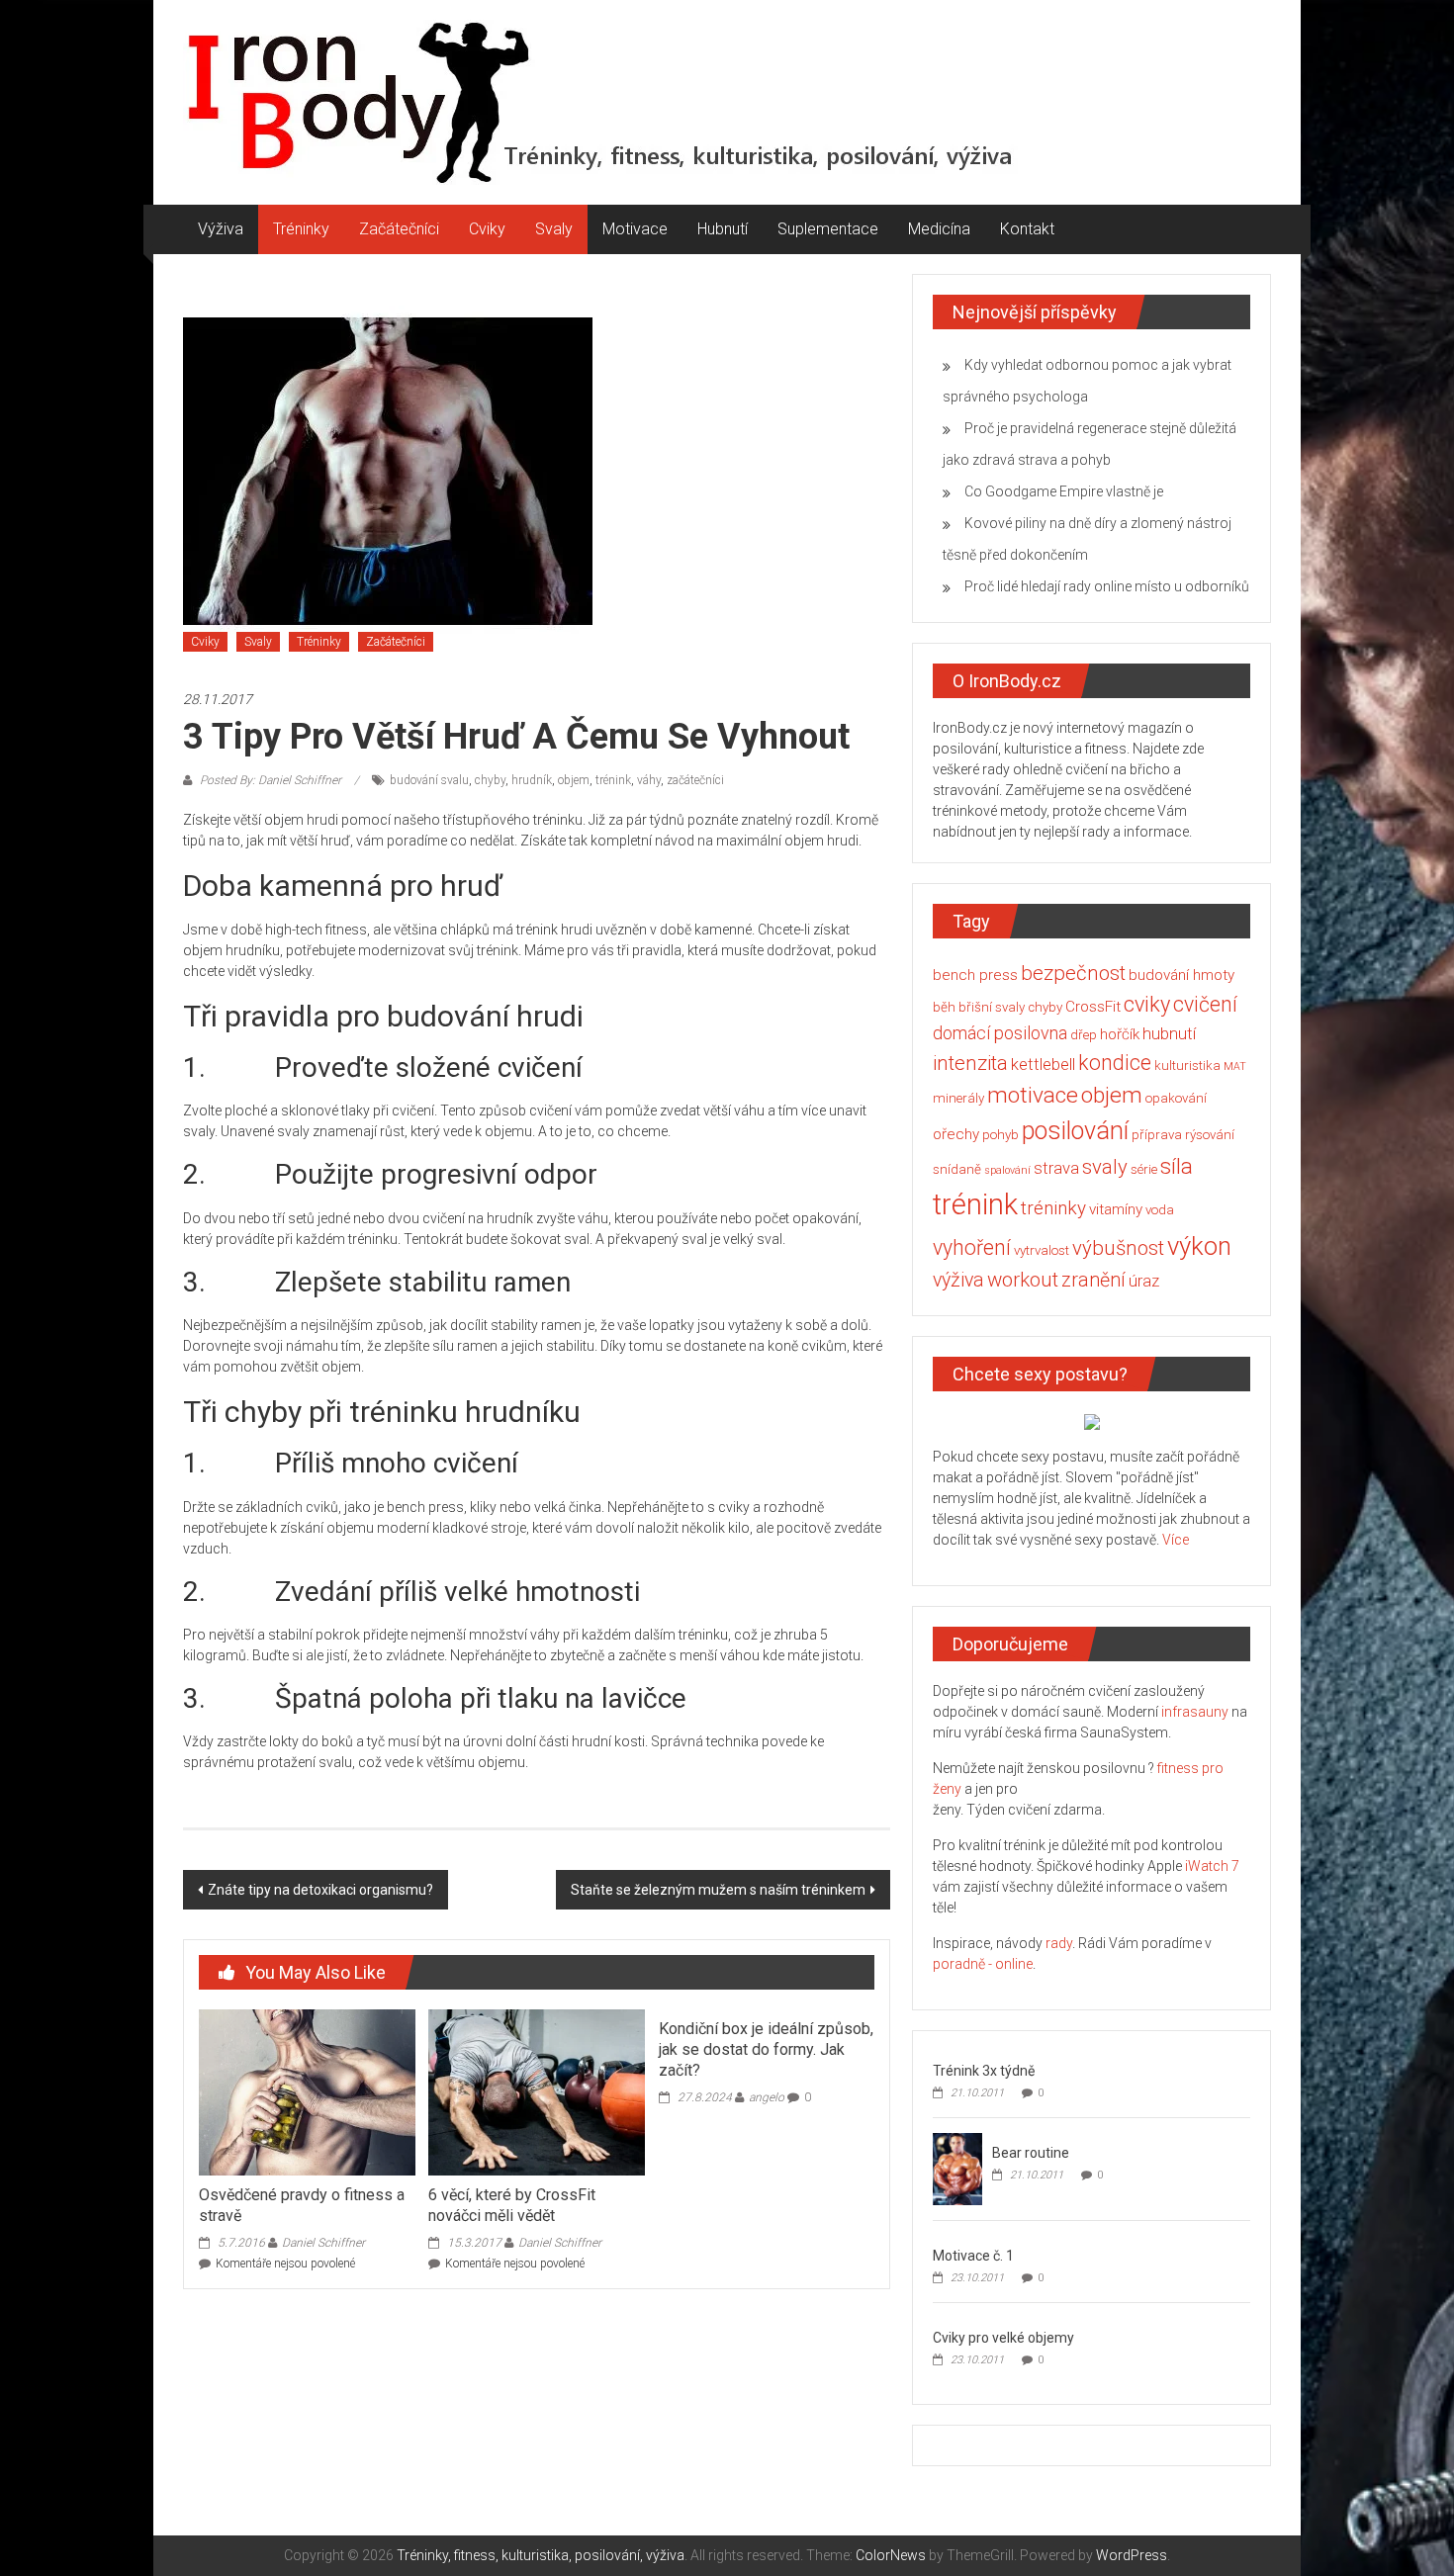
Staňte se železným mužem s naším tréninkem (718, 1890)
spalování (1007, 1170)
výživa (958, 1280)
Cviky (487, 229)
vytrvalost (1042, 1250)
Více (1176, 1540)
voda (1160, 1210)
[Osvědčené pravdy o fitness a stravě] (307, 2091)
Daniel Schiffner (323, 2243)
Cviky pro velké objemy (1003, 2338)
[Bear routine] (957, 2168)
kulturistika (1187, 1066)
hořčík (1120, 1034)
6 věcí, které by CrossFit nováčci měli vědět (512, 2205)
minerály (958, 1098)
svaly (1105, 1167)
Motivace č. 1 (973, 2256)
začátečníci (695, 780)
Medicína (939, 229)
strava (1056, 1168)
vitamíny (1116, 1209)
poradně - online (983, 1964)
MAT (1235, 1066)
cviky (1147, 1004)
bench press (975, 975)
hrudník (532, 780)
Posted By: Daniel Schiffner (271, 780)
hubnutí (1169, 1034)
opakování (1176, 1098)
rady (1059, 1943)
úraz (1144, 1281)
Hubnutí (723, 229)
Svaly (554, 229)
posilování (1075, 1131)
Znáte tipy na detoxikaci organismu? (320, 1890)
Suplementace (828, 229)
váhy (649, 780)
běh (944, 1007)
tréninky (1053, 1208)
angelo (767, 2097)
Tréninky (301, 229)
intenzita (970, 1063)
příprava (1157, 1135)
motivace (1033, 1095)
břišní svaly (992, 1007)
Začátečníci (399, 229)
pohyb (1000, 1135)
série (1144, 1169)
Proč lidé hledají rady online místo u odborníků (1107, 586)
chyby (490, 780)
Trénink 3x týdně (984, 2071)
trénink (613, 780)
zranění (1093, 1280)
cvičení (1205, 1004)
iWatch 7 (1212, 1866)
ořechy (956, 1134)
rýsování (1210, 1135)
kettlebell (1043, 1065)
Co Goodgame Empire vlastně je (1064, 491)
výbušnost (1118, 1248)
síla (1177, 1166)
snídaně (957, 1169)
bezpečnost (1073, 973)
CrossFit (1093, 1007)
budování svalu (429, 780)
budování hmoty (1181, 975)
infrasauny (1195, 1712)
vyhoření (972, 1247)
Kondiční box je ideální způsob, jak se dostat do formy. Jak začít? (766, 2049)
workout (1023, 1280)
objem (574, 780)
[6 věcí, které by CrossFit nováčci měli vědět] (536, 2091)
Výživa (221, 229)
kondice (1115, 1063)
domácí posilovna (1000, 1033)
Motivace (635, 229)
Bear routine (1031, 2153)
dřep (1084, 1035)
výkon (1199, 1246)
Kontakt (1027, 229)
